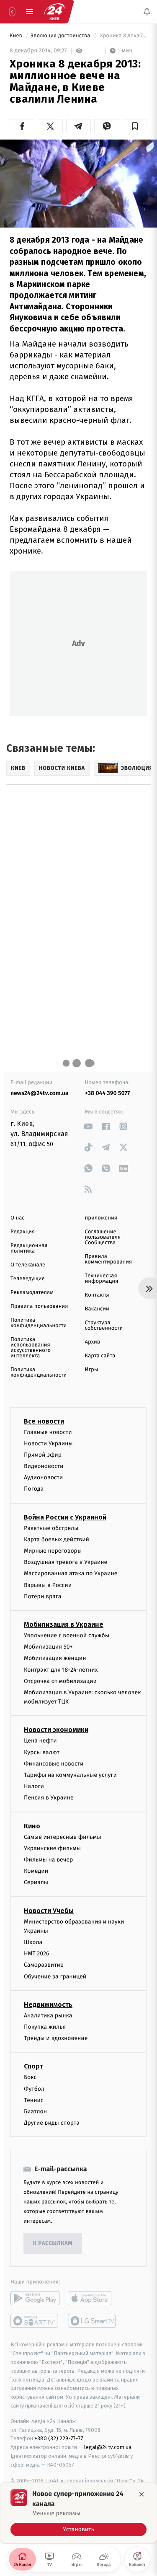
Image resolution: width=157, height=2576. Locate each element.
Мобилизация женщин (55, 1658)
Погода (34, 1489)
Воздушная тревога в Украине (66, 1562)
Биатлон (35, 2111)
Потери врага (42, 1596)
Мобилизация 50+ (48, 1647)
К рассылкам (53, 2243)
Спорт (33, 2066)
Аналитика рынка (48, 2015)
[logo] (54, 12)
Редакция (23, 1232)
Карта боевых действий (57, 1539)
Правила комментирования (109, 1259)
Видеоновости (44, 1466)
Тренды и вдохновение (56, 2038)
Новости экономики (56, 1730)
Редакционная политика (29, 1248)
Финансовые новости (54, 1764)
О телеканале (28, 1265)
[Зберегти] (135, 126)
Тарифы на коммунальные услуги (70, 1775)
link (89, 1126)
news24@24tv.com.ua (40, 1093)
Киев (17, 36)
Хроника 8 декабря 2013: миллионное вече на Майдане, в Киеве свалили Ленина (123, 36)
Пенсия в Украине (49, 1798)
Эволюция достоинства (61, 36)
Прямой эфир (43, 1455)
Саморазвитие (44, 1965)
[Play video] (79, 181)
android (35, 2298)
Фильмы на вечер (48, 1860)
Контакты (97, 1295)
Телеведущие (28, 1279)
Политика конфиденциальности (39, 1323)
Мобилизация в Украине (64, 1625)
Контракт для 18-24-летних (61, 1669)
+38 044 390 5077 (108, 1093)
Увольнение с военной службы (67, 1635)
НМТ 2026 (37, 1953)
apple (92, 2298)
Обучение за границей (55, 1977)
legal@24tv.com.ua (108, 2447)
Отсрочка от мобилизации (60, 1681)
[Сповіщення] (147, 12)
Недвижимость (48, 2005)
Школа (33, 1942)
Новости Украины (48, 1443)
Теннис (34, 2100)
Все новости (44, 1421)
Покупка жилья (45, 2027)
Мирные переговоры (53, 1551)
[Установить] (78, 2513)
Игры (92, 1370)
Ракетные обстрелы (51, 1528)
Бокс (30, 2077)
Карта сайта (100, 1356)
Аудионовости (43, 1477)
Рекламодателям (32, 1293)
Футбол (34, 2089)
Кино (32, 1826)
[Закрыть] (142, 2494)
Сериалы (36, 1882)
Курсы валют (42, 1752)
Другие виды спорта (52, 2123)
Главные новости (48, 1432)
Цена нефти (40, 1741)
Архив (93, 1342)
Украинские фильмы (52, 1848)
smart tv (35, 2321)
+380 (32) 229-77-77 (59, 2438)
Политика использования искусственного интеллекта (31, 1348)
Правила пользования (39, 1306)
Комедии (36, 1871)
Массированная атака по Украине (71, 1573)
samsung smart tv (92, 2321)
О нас (17, 1218)
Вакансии (97, 1309)
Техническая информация (102, 1279)
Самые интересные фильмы (62, 1837)
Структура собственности (104, 1326)
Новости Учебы (49, 1910)
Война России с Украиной (65, 1517)
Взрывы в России (48, 1585)
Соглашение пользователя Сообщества (103, 1237)
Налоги (34, 1786)
